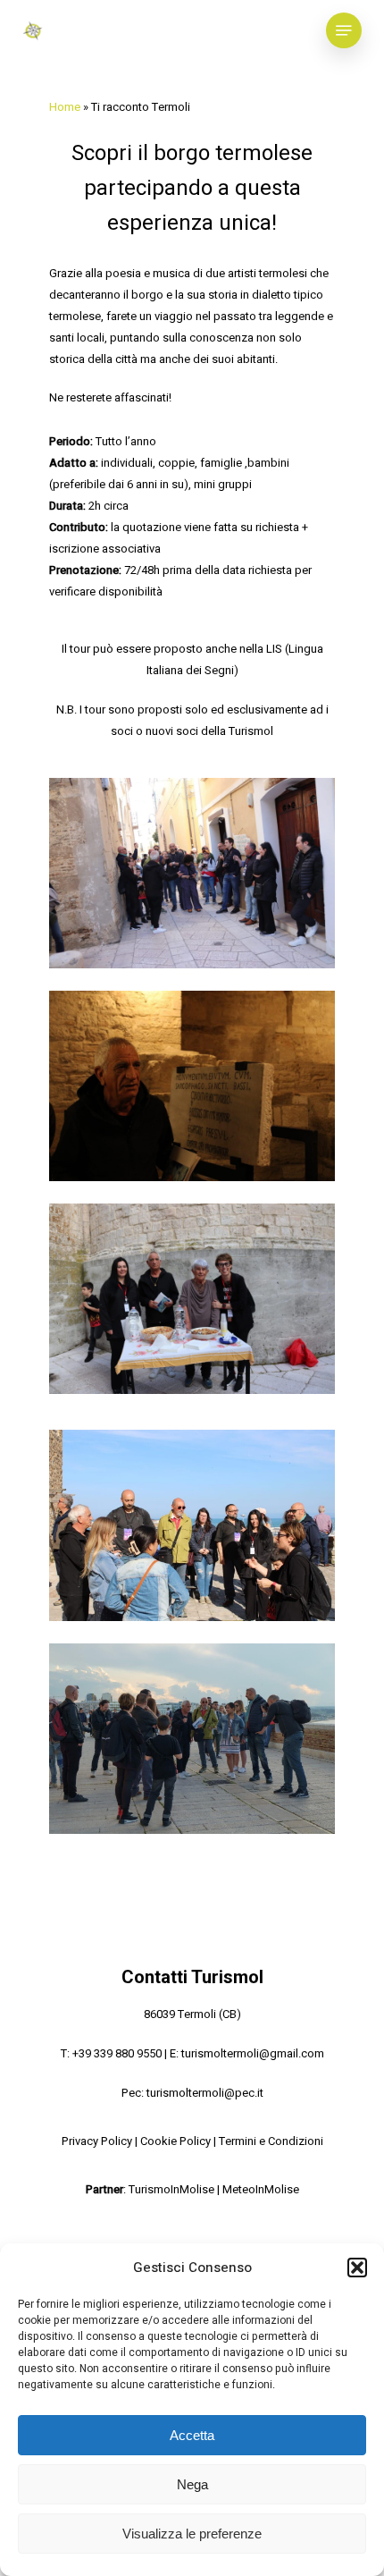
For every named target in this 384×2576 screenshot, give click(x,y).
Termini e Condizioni (271, 2141)
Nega (192, 2484)
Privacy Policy (97, 2141)
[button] (357, 2268)
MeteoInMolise (261, 2189)
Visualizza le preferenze (192, 2534)
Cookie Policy (175, 2141)
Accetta (192, 2435)
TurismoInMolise (171, 2189)
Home (65, 107)
